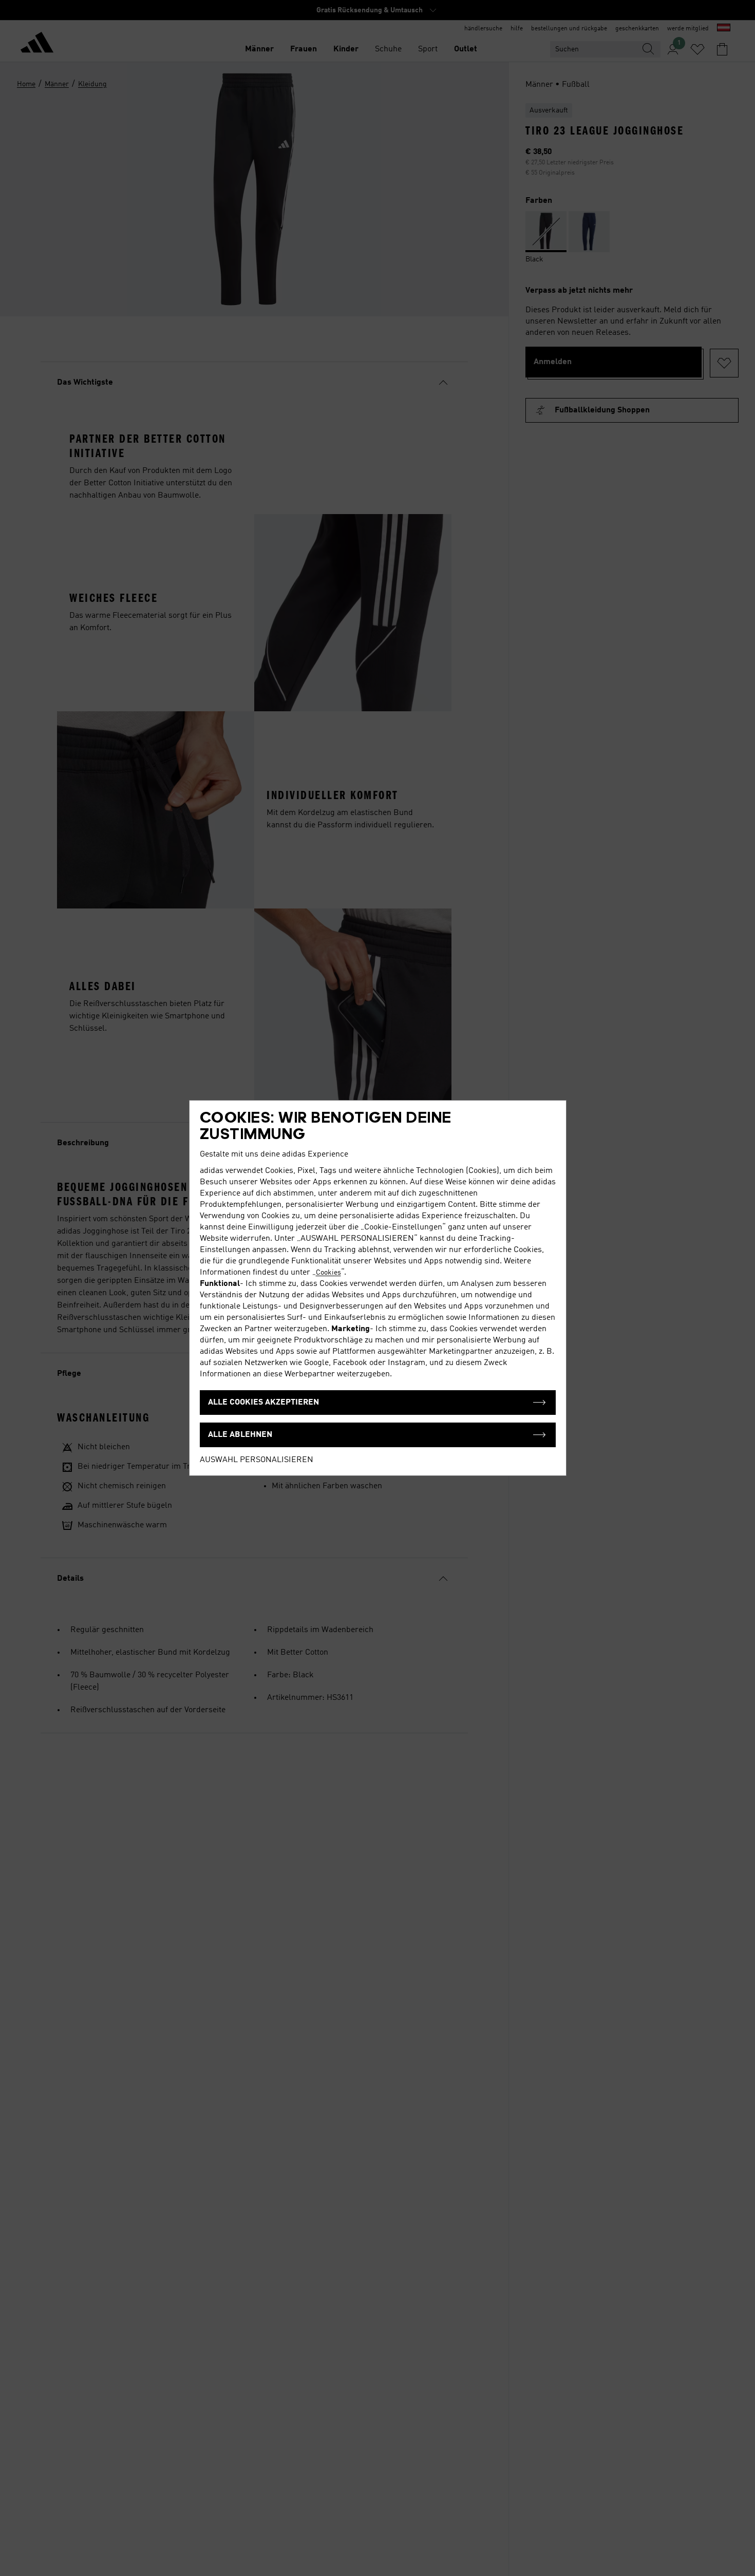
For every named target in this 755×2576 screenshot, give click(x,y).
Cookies (328, 1273)
